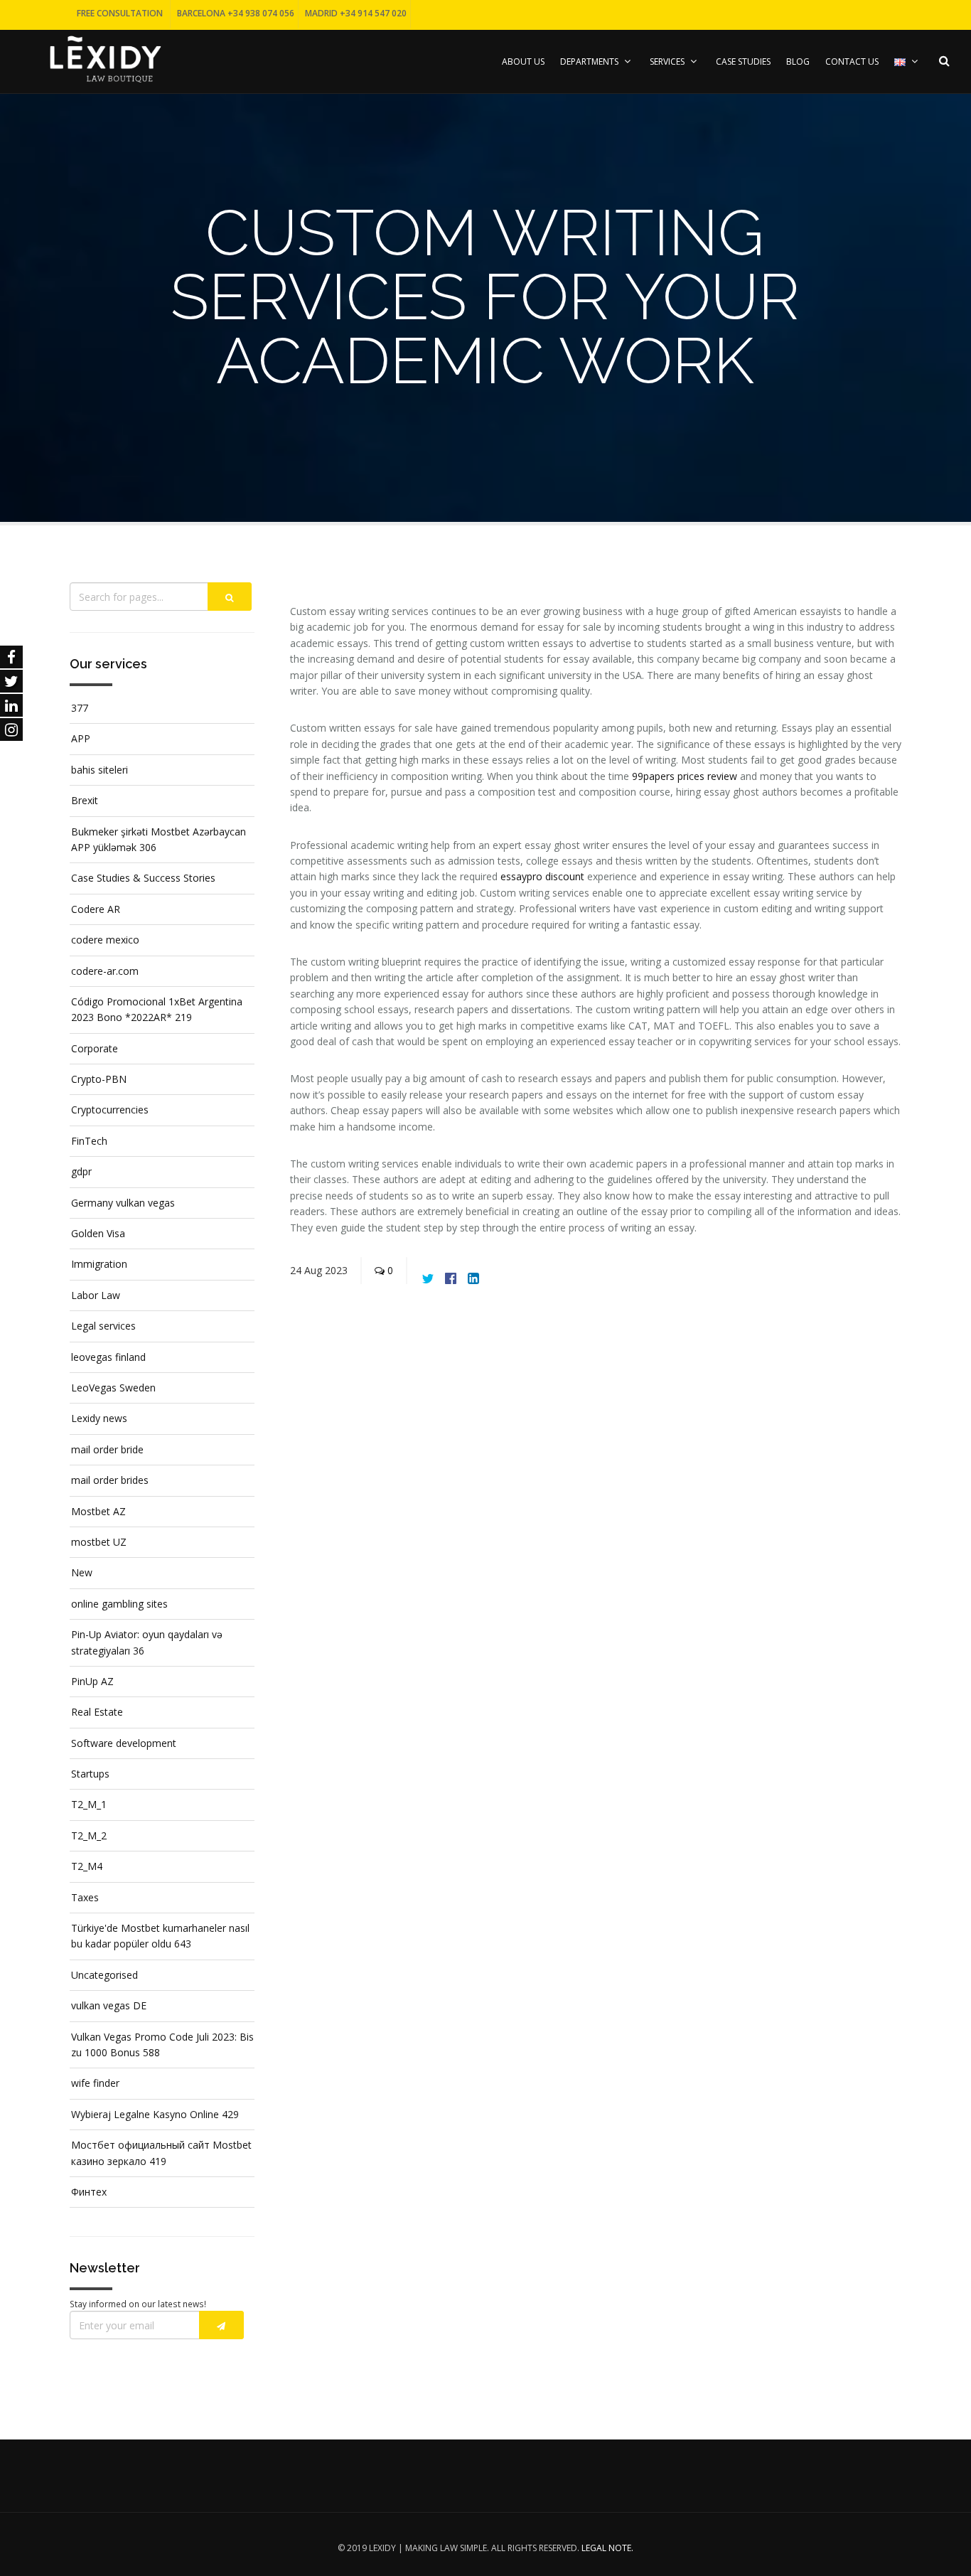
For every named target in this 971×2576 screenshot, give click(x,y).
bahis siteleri (100, 770)
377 (80, 708)
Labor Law (96, 1295)
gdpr (81, 1171)
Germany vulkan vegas (123, 1203)
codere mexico (105, 940)
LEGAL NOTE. (607, 2548)
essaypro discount (542, 876)
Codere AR (96, 909)
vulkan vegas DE (109, 2005)
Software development (124, 1743)
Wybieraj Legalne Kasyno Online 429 (155, 2114)
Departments (589, 62)
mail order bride (107, 1449)
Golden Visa (98, 1233)
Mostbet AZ (98, 1511)
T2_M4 (87, 1866)
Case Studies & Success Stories (143, 878)
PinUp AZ (92, 1681)
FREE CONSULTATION (120, 13)
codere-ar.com (105, 971)
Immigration (99, 1264)
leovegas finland (108, 1357)
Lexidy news (99, 1418)
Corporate (95, 1048)
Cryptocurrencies (110, 1110)
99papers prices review (685, 776)
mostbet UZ (99, 1542)
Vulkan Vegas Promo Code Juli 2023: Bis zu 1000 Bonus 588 (162, 2045)
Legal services (103, 1326)
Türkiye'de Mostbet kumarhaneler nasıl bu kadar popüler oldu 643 (160, 1936)
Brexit (85, 800)
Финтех (89, 2192)
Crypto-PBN (99, 1079)
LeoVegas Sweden (113, 1388)
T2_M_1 (89, 1804)
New (82, 1572)
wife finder (95, 2083)
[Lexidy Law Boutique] (105, 58)
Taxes (85, 1897)
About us (523, 62)
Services (667, 62)
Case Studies (743, 62)
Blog (798, 62)
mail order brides (110, 1480)
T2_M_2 (89, 1835)
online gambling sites (119, 1604)
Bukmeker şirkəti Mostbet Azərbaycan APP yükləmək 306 (159, 839)
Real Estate (97, 1712)
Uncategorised (104, 1975)
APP (81, 738)
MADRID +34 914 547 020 (356, 13)
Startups (90, 1774)
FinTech (89, 1141)
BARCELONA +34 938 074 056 (236, 13)
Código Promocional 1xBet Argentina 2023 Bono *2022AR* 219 (157, 1009)
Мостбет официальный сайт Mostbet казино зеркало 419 (161, 2153)
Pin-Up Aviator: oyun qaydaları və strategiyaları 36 (147, 1642)
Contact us (852, 62)
